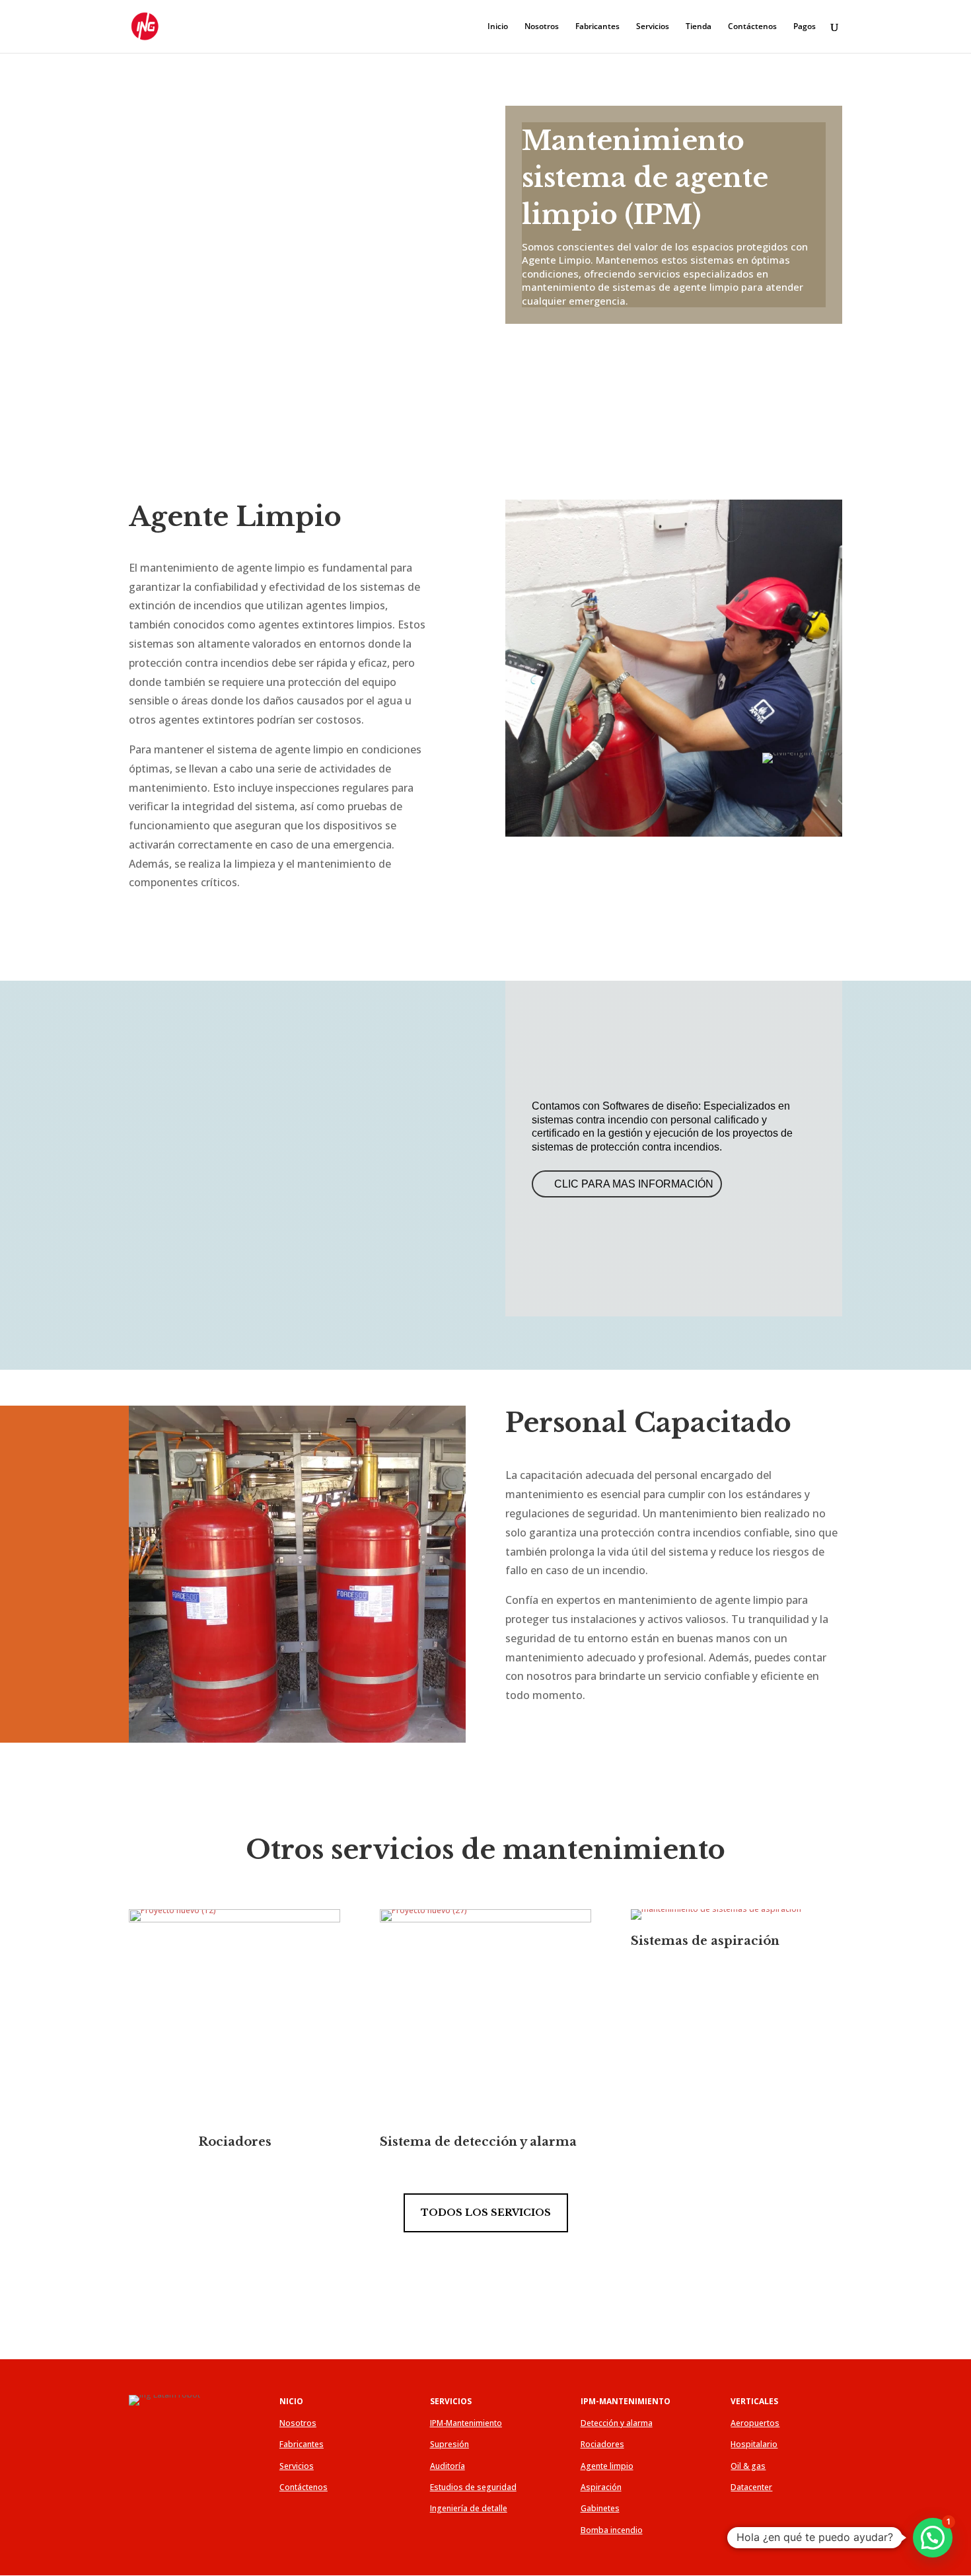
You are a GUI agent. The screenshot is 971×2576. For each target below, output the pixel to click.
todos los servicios (486, 2213)
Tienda (699, 27)
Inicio (498, 27)
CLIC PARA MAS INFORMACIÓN (634, 1184)
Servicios (653, 27)
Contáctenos (752, 27)
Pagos (805, 27)
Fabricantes (597, 27)
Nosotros (542, 27)
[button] (933, 2538)
